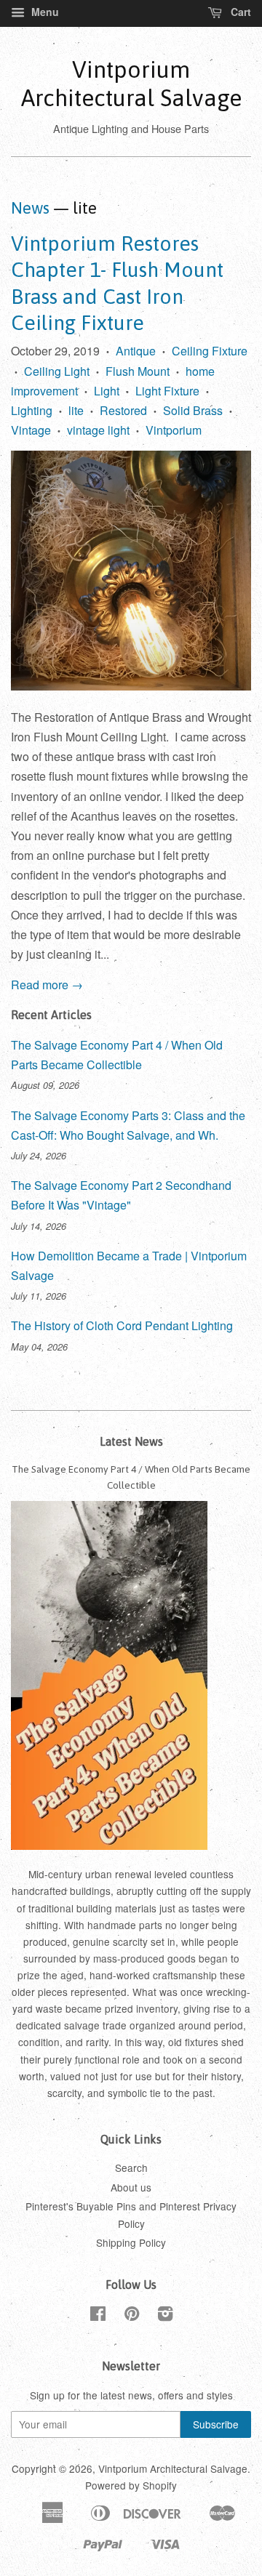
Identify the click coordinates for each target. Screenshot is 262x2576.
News (30, 208)
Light (107, 391)
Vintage (31, 430)
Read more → (47, 985)
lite (76, 410)
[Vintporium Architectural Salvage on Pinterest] (132, 2316)
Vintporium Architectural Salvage (131, 83)
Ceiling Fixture (210, 351)
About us (131, 2187)
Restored (123, 410)
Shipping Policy (131, 2242)
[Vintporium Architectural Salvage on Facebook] (98, 2316)
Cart (239, 12)
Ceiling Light (57, 371)
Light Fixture (167, 391)
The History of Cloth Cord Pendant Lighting (122, 1325)
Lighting (32, 410)
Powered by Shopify (131, 2485)
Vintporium (174, 430)
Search (131, 2168)
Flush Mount (138, 371)
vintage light (98, 430)
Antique (136, 351)
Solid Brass (193, 410)
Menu (44, 12)
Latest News (131, 1441)
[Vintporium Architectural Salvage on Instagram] (165, 2316)
